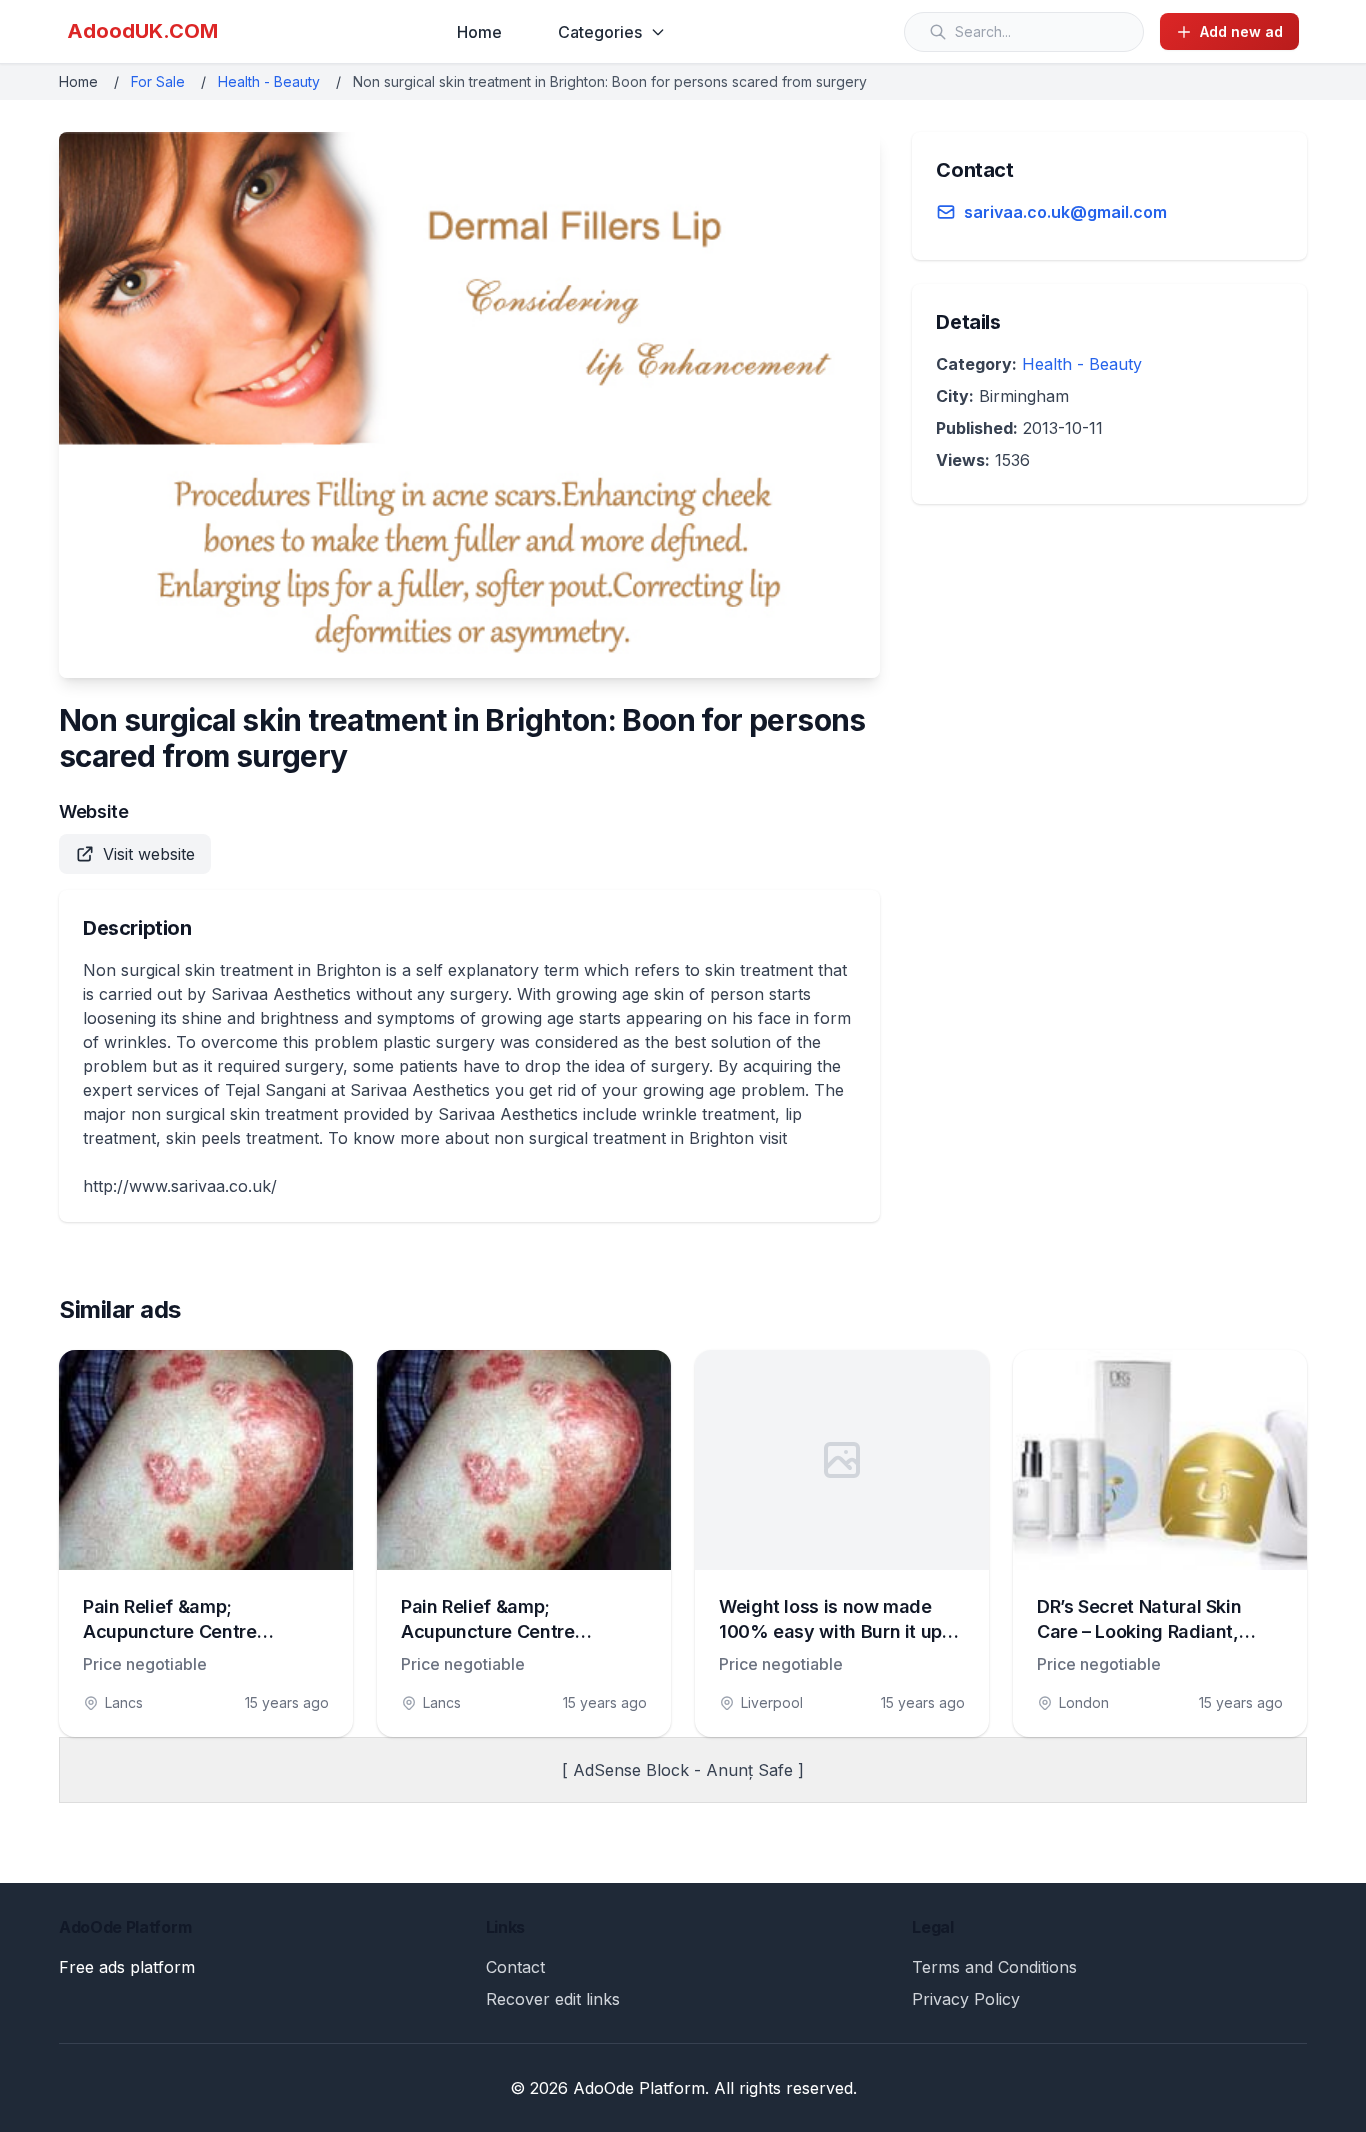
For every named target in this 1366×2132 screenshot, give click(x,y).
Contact (515, 1967)
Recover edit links (553, 1999)
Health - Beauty (269, 81)
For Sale (158, 81)
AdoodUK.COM (142, 31)
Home (479, 32)
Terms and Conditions (994, 1967)
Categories (600, 32)
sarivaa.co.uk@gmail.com (1065, 212)
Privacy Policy (966, 1999)
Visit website (149, 854)
